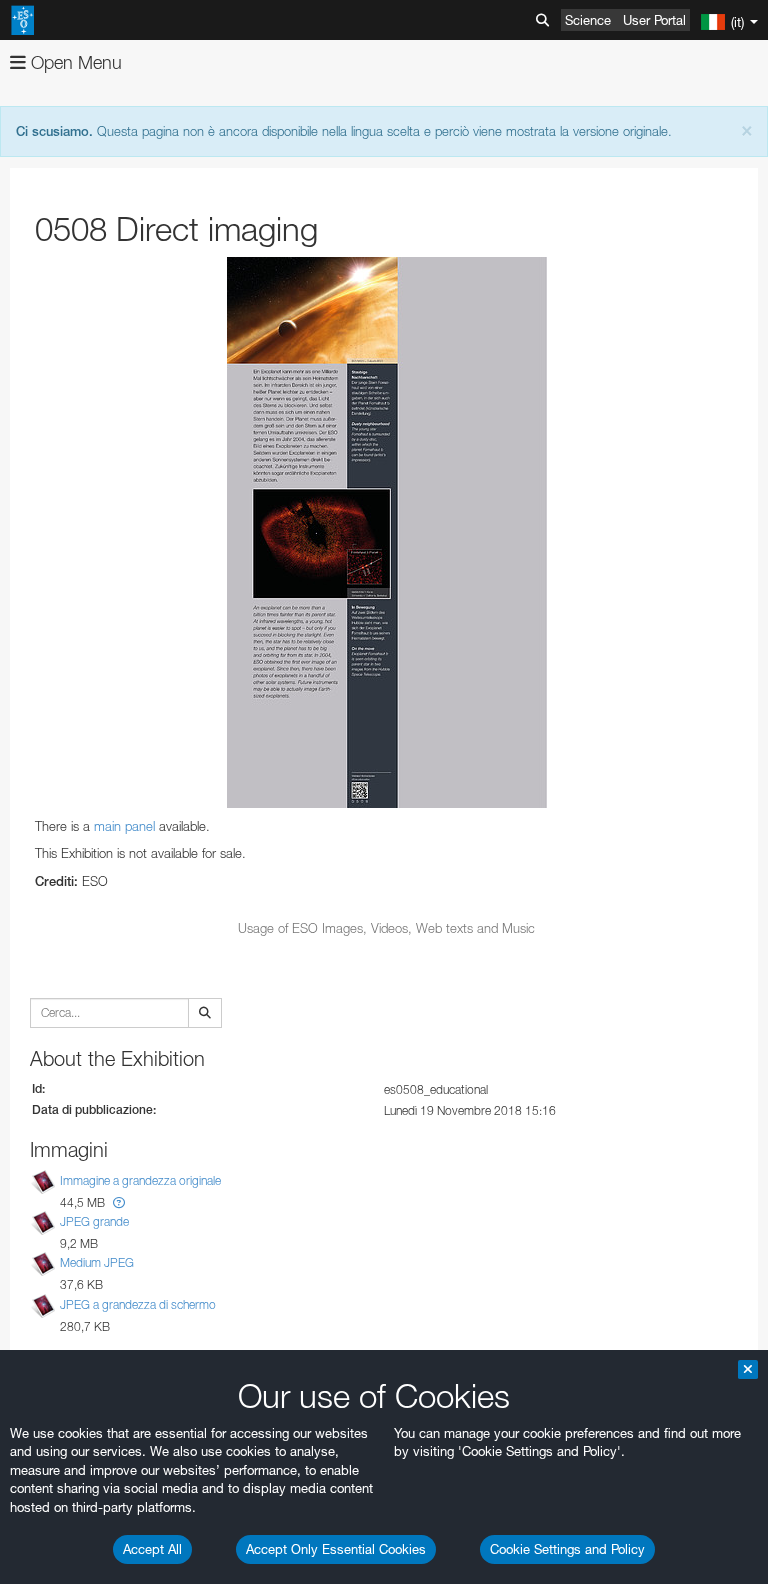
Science (588, 20)
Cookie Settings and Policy (567, 1549)
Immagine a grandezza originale (140, 1180)
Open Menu (74, 62)
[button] (119, 1202)
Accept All (152, 1549)
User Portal (654, 20)
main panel (124, 826)
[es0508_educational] (386, 532)
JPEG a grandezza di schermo (138, 1304)
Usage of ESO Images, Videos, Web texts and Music (386, 928)
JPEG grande (94, 1221)
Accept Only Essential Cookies (336, 1549)
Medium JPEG (97, 1262)
